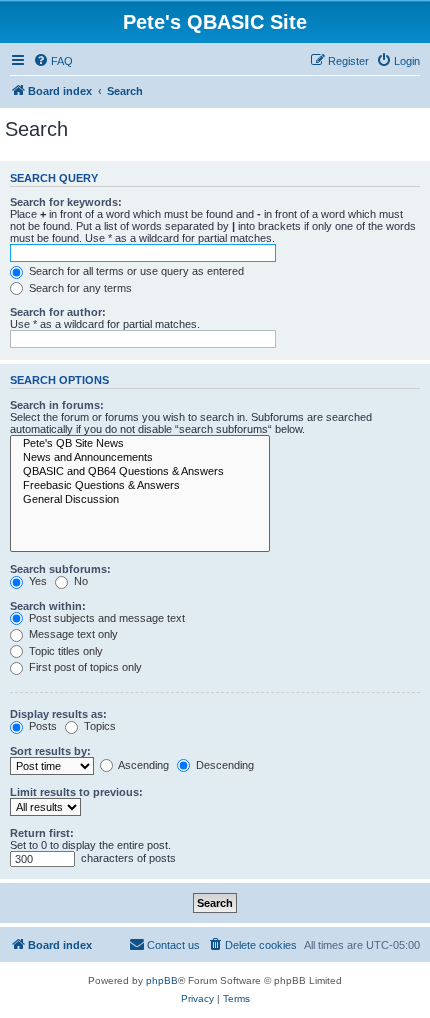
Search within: (48, 606)
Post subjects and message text (105, 618)
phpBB (162, 980)
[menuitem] (53, 61)
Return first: (42, 833)
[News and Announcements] (140, 458)
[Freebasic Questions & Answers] (140, 486)
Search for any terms (79, 288)
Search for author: (58, 312)
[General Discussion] (140, 500)
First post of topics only (84, 667)
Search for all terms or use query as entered (135, 271)
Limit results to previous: (76, 792)
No (79, 581)
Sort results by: (50, 751)
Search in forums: (57, 405)
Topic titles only (64, 651)
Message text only (72, 634)
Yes (36, 581)
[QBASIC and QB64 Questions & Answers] (140, 472)
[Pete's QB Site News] (140, 444)
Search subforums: (60, 569)
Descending (223, 765)
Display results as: (58, 714)
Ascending (142, 765)
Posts (41, 726)
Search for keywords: (66, 202)
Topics (98, 726)
